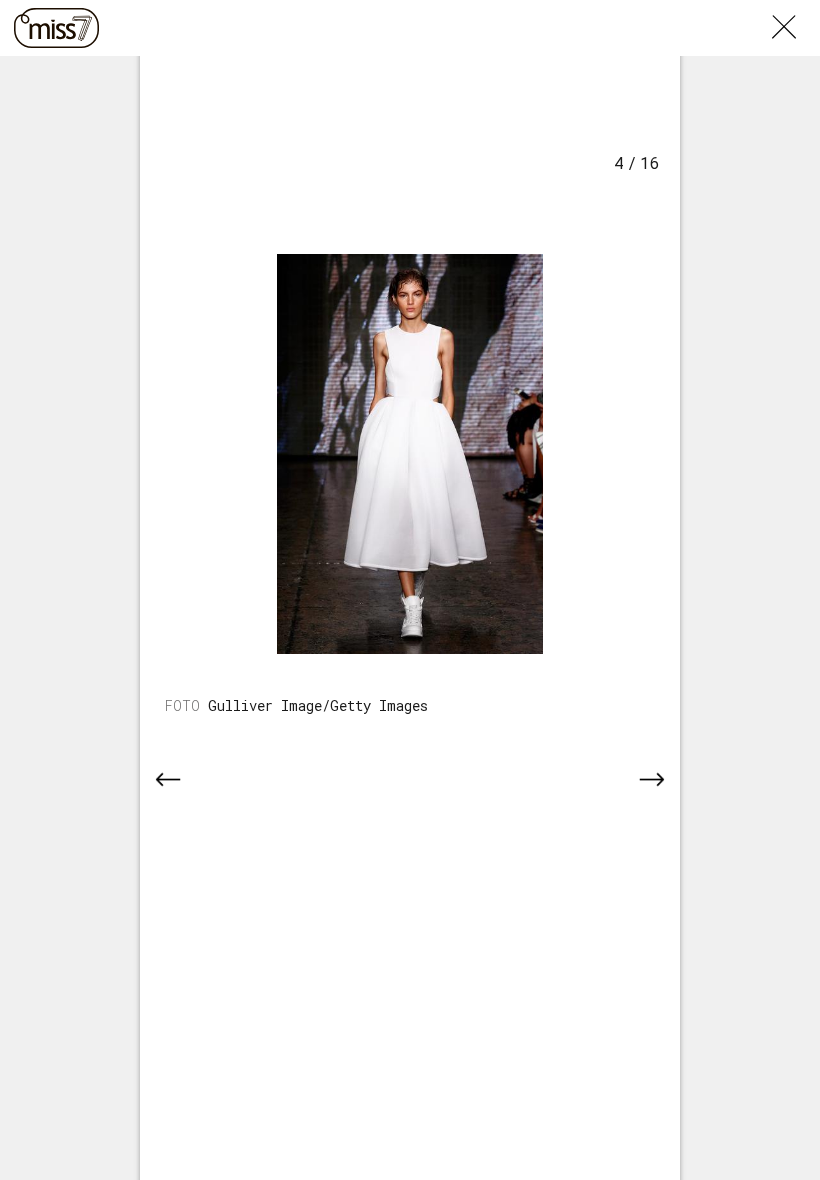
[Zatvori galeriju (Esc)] (796, 12)
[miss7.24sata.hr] (56, 28)
